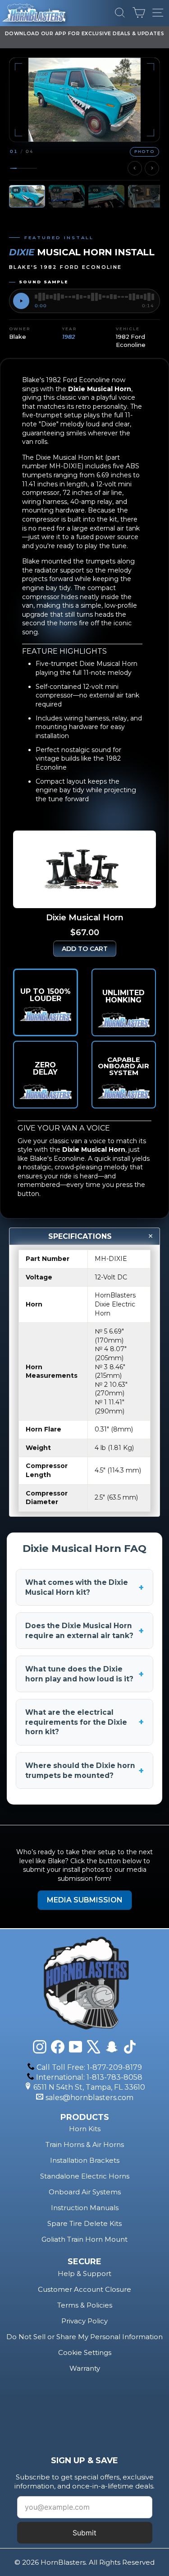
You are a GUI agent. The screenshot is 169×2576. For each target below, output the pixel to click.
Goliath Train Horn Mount (84, 2239)
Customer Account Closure (84, 2289)
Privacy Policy (84, 2321)
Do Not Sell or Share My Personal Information (84, 2337)
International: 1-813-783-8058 (89, 2077)
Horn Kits (85, 2129)
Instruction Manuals (85, 2208)
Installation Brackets (85, 2160)
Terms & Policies (85, 2305)
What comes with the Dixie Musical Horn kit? (84, 1587)
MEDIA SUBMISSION (85, 1900)
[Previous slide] (135, 168)
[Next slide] (152, 168)
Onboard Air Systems (85, 2192)
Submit (84, 2533)
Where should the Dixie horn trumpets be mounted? (84, 1770)
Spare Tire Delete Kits (84, 2223)
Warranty (85, 2368)
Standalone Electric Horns (85, 2176)
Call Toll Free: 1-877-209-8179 (89, 2067)
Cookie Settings (85, 2352)
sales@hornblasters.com (89, 2098)
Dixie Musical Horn (100, 389)
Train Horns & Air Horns (85, 2144)
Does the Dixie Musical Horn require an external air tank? (84, 1631)
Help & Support (84, 2274)
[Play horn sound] (21, 301)
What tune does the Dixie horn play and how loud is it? (84, 1674)
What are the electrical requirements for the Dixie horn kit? (84, 1722)
